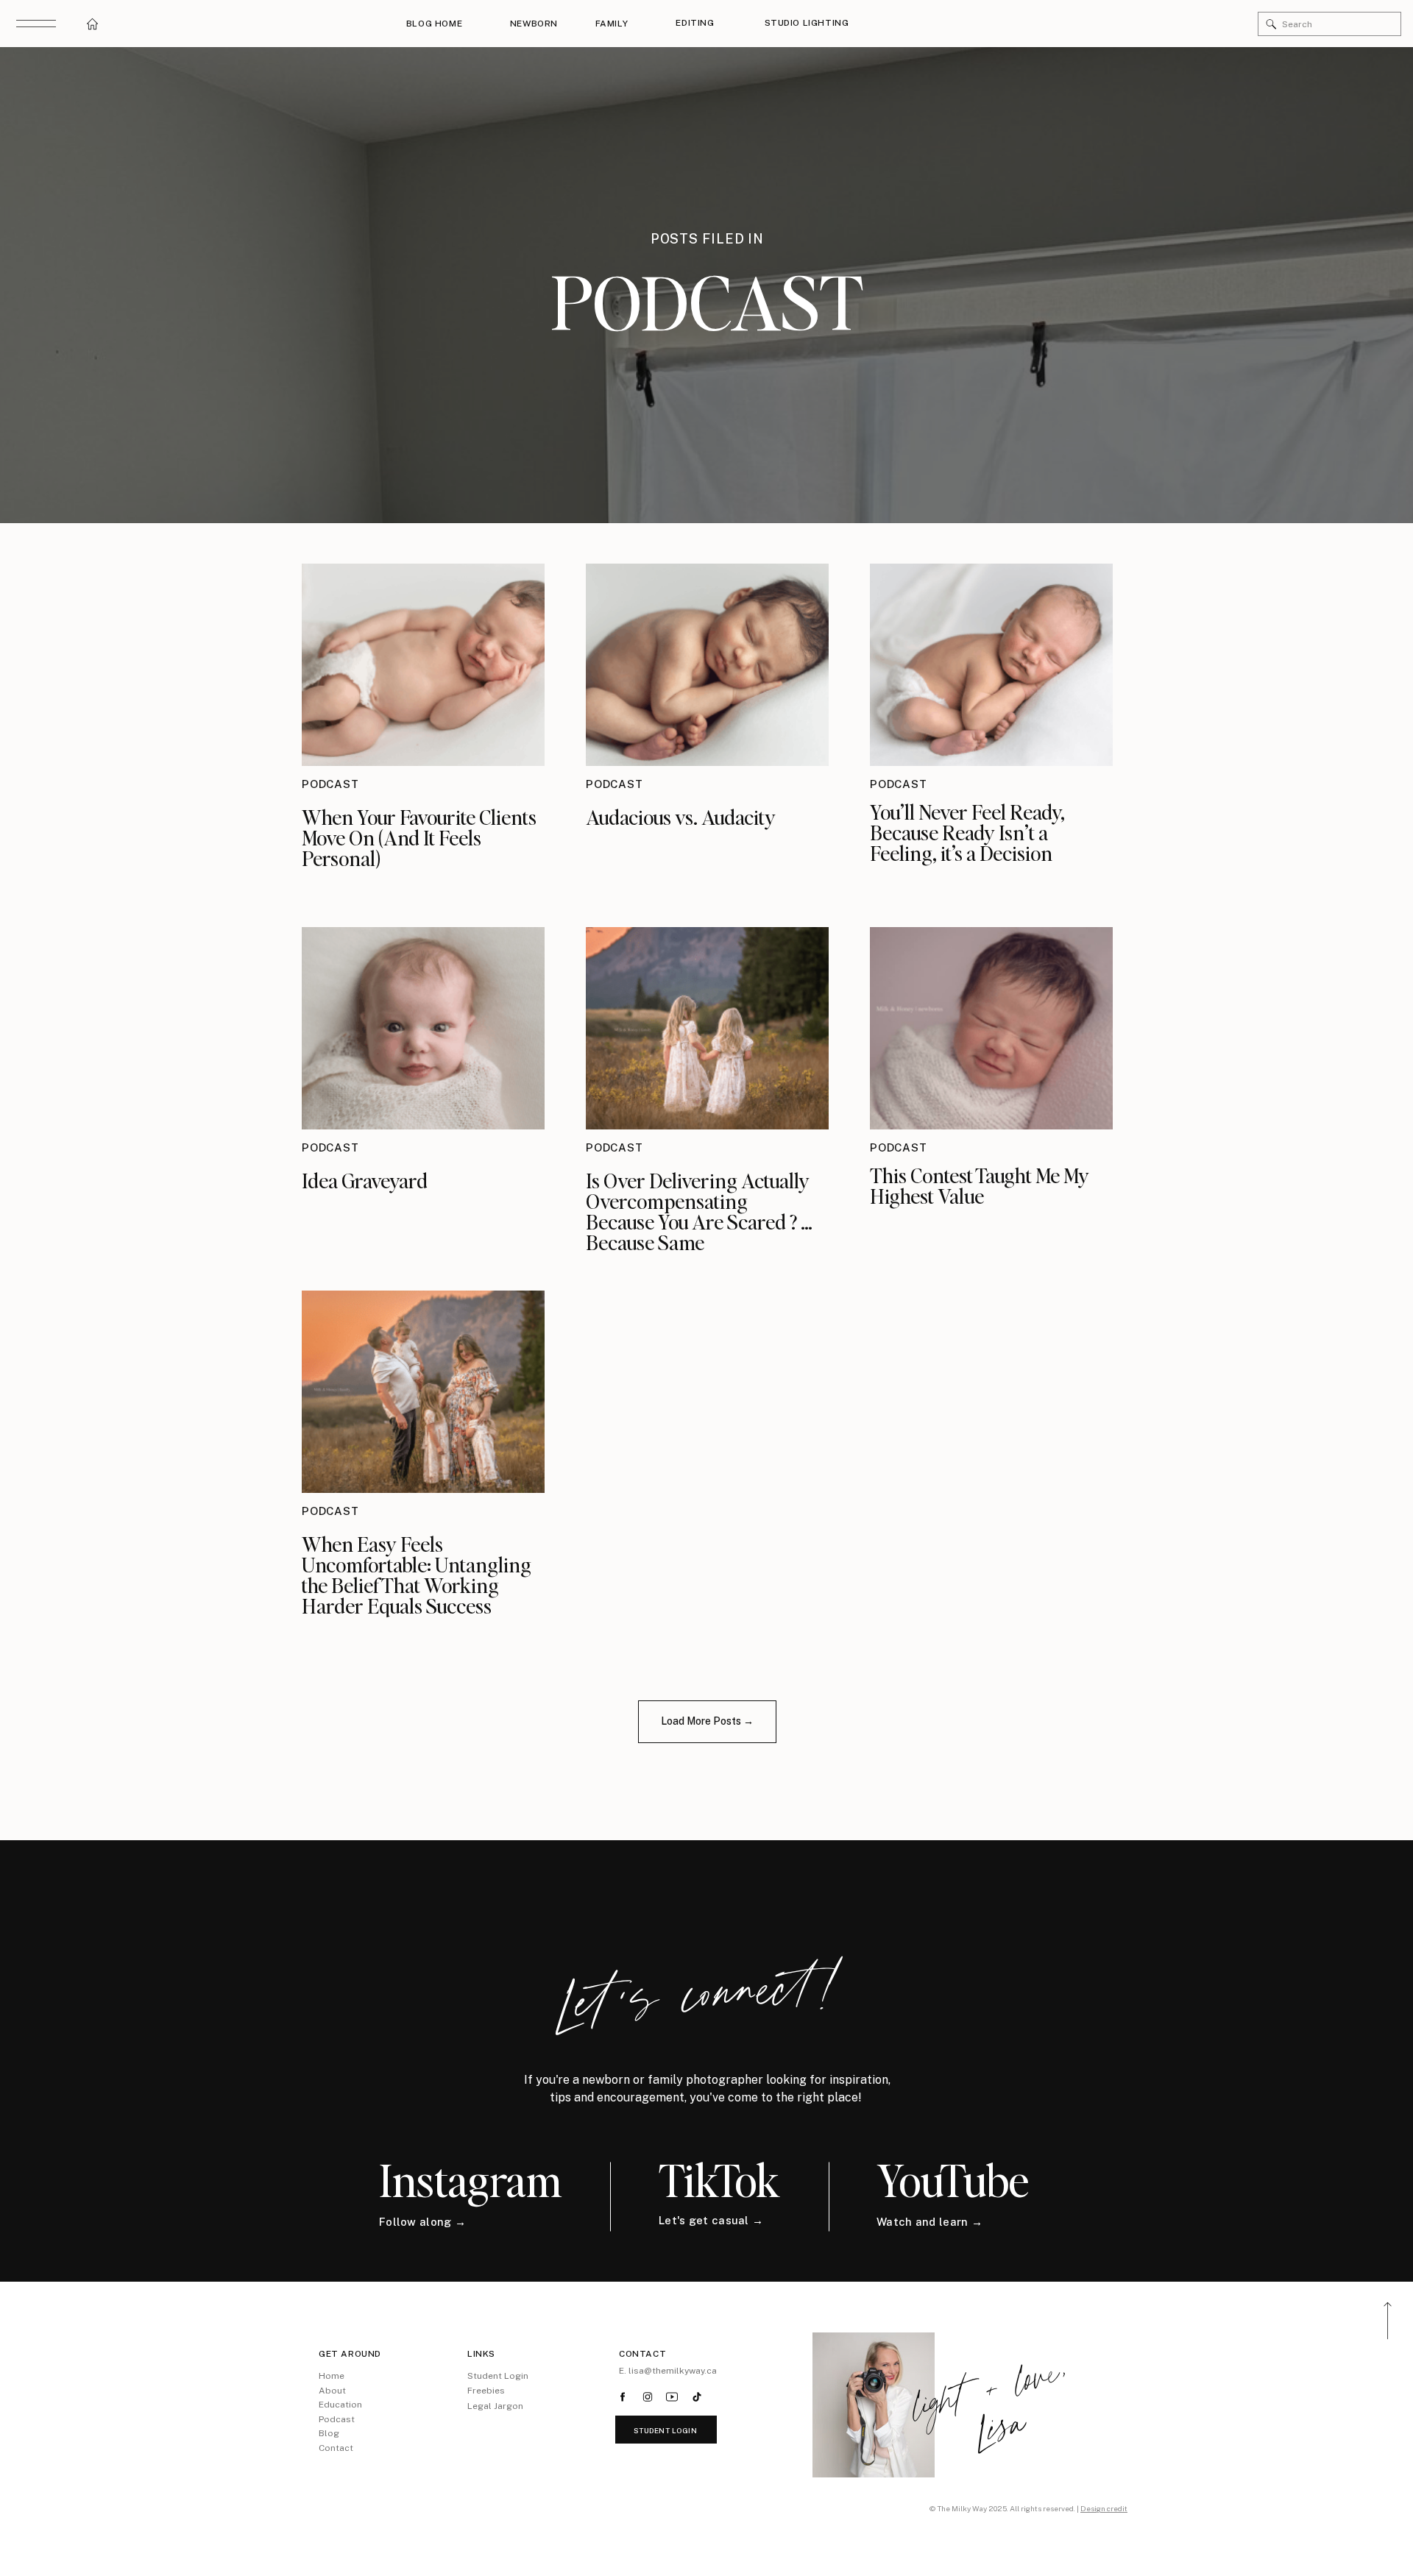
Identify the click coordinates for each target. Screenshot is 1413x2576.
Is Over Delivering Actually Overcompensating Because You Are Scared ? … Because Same (699, 1211)
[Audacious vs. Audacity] (707, 665)
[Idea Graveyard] (423, 1028)
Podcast (330, 784)
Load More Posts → (707, 1721)
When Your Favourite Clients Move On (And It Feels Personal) (419, 837)
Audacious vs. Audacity (683, 817)
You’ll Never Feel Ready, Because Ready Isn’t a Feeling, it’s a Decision (967, 832)
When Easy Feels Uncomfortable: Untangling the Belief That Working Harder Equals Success (417, 1575)
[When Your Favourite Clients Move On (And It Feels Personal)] (423, 665)
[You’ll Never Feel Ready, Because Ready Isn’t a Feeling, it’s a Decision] (991, 665)
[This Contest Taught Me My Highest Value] (991, 1028)
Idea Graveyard (365, 1180)
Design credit (1104, 2508)
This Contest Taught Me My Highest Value (980, 1185)
